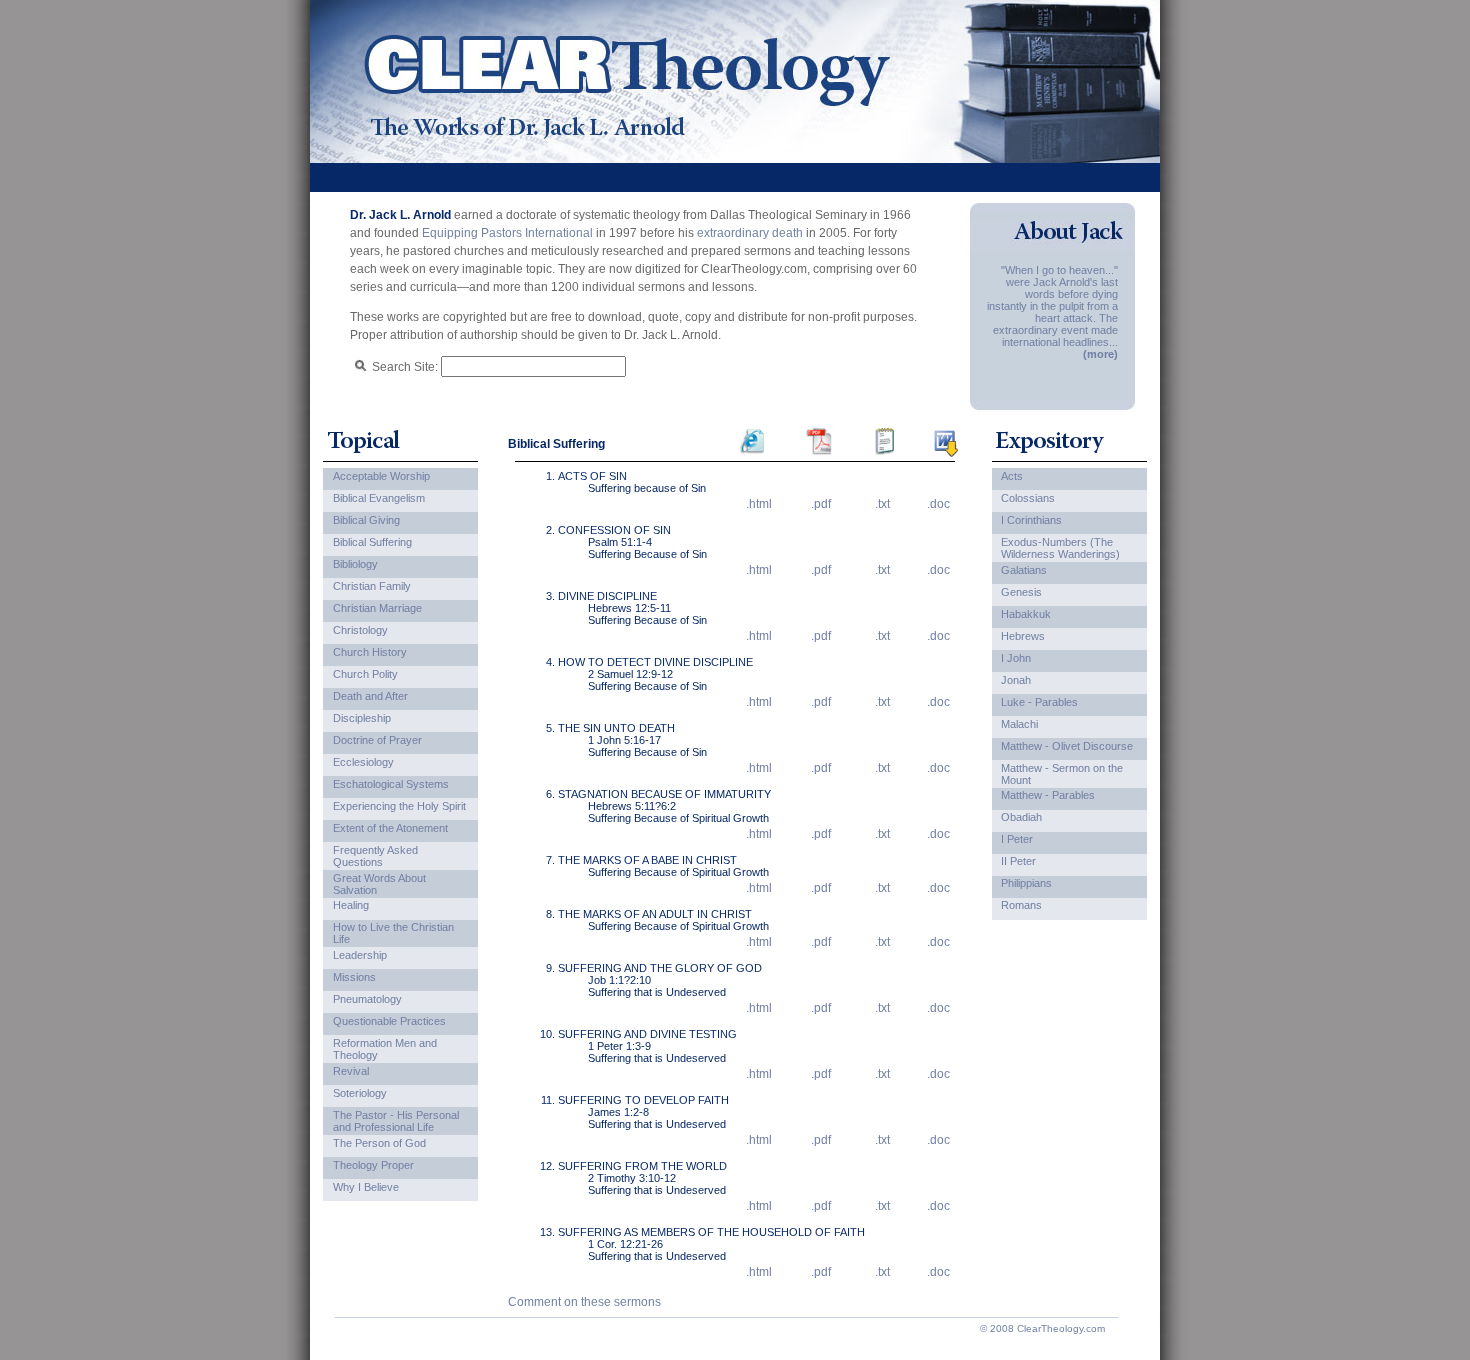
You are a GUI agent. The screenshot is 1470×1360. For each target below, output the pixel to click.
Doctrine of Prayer (377, 740)
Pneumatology (367, 999)
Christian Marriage (377, 608)
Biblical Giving (366, 520)
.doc (938, 504)
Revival (351, 1071)
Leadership (360, 955)
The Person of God (379, 1143)
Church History (370, 652)
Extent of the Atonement (390, 828)
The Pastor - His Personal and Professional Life (396, 1121)
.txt (882, 504)
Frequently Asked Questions (375, 856)
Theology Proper (373, 1165)
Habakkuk (1026, 614)
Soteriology (360, 1093)
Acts (1012, 476)
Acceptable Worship (381, 476)
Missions (354, 977)
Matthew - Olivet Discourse (1067, 746)
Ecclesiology (363, 762)
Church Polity (365, 674)
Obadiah (1021, 817)
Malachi (1019, 724)
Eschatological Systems (391, 784)
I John (1016, 658)
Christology (360, 630)
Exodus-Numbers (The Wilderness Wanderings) (1060, 548)
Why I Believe (366, 1187)
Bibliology (355, 564)
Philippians (1026, 883)
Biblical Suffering (372, 542)
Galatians (1024, 570)
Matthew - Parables (1048, 795)
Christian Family (372, 586)
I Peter (1017, 839)
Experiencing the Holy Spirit (399, 806)
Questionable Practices (389, 1021)
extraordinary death (750, 233)
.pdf (821, 504)
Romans (1021, 905)
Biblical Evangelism (379, 498)
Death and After (370, 696)
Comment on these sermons (584, 1302)
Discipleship (362, 718)
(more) (1100, 354)
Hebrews (1023, 636)
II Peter (1018, 861)
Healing (351, 905)
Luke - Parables (1039, 702)
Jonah (1016, 680)
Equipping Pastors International (507, 233)
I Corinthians (1031, 520)
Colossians (1028, 498)
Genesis (1021, 592)
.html (759, 504)
